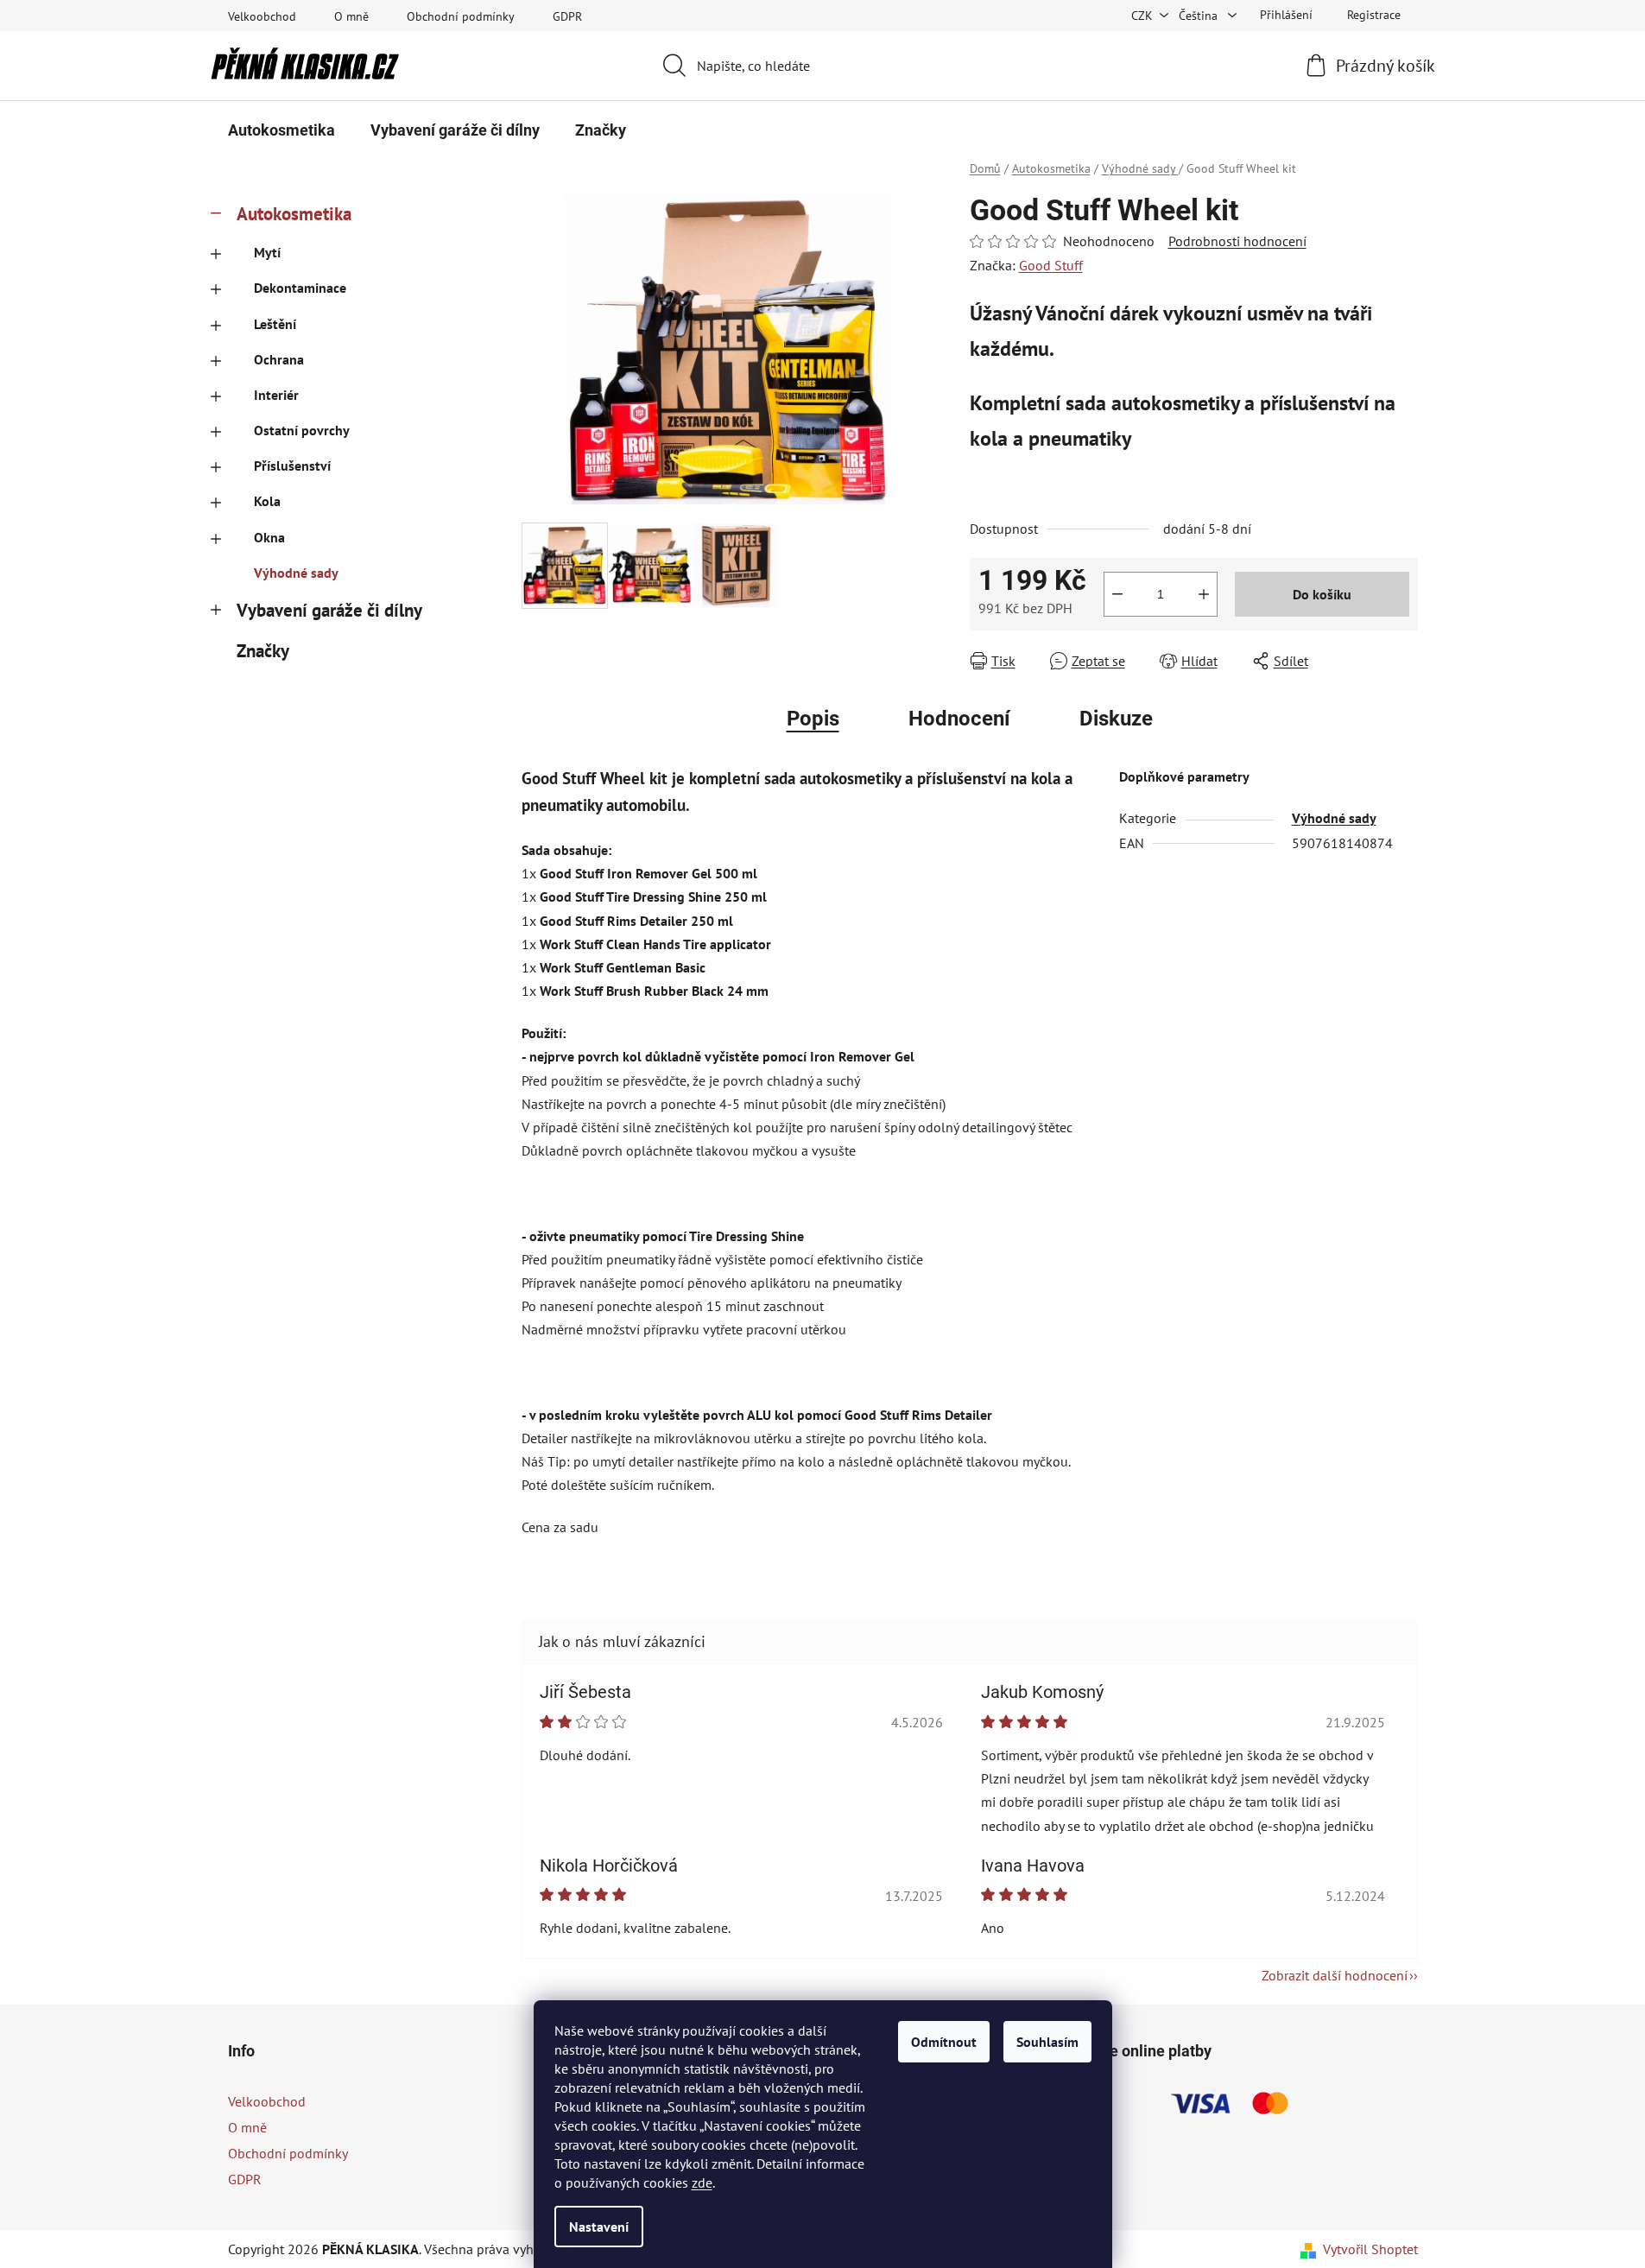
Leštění (275, 324)
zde (702, 2182)
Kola (267, 501)
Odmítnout (944, 2042)
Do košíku (1322, 594)
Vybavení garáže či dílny (329, 610)
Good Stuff (1051, 265)
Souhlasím (1047, 2042)
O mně (351, 16)
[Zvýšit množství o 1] (1204, 594)
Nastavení (599, 2227)
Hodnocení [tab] (959, 719)
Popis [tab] (813, 719)
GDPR (567, 16)
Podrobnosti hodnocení (1237, 241)
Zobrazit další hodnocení (1335, 1975)
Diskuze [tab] (1116, 719)
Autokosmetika (294, 214)
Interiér (276, 395)
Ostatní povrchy (302, 430)
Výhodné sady (296, 573)
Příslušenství (292, 466)
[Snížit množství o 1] (1117, 594)
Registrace (1374, 15)
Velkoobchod (262, 16)
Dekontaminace (300, 288)
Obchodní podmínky (461, 16)
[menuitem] (282, 130)
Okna (269, 537)
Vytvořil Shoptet (1370, 2249)
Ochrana (279, 359)
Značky (263, 651)
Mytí (267, 252)
